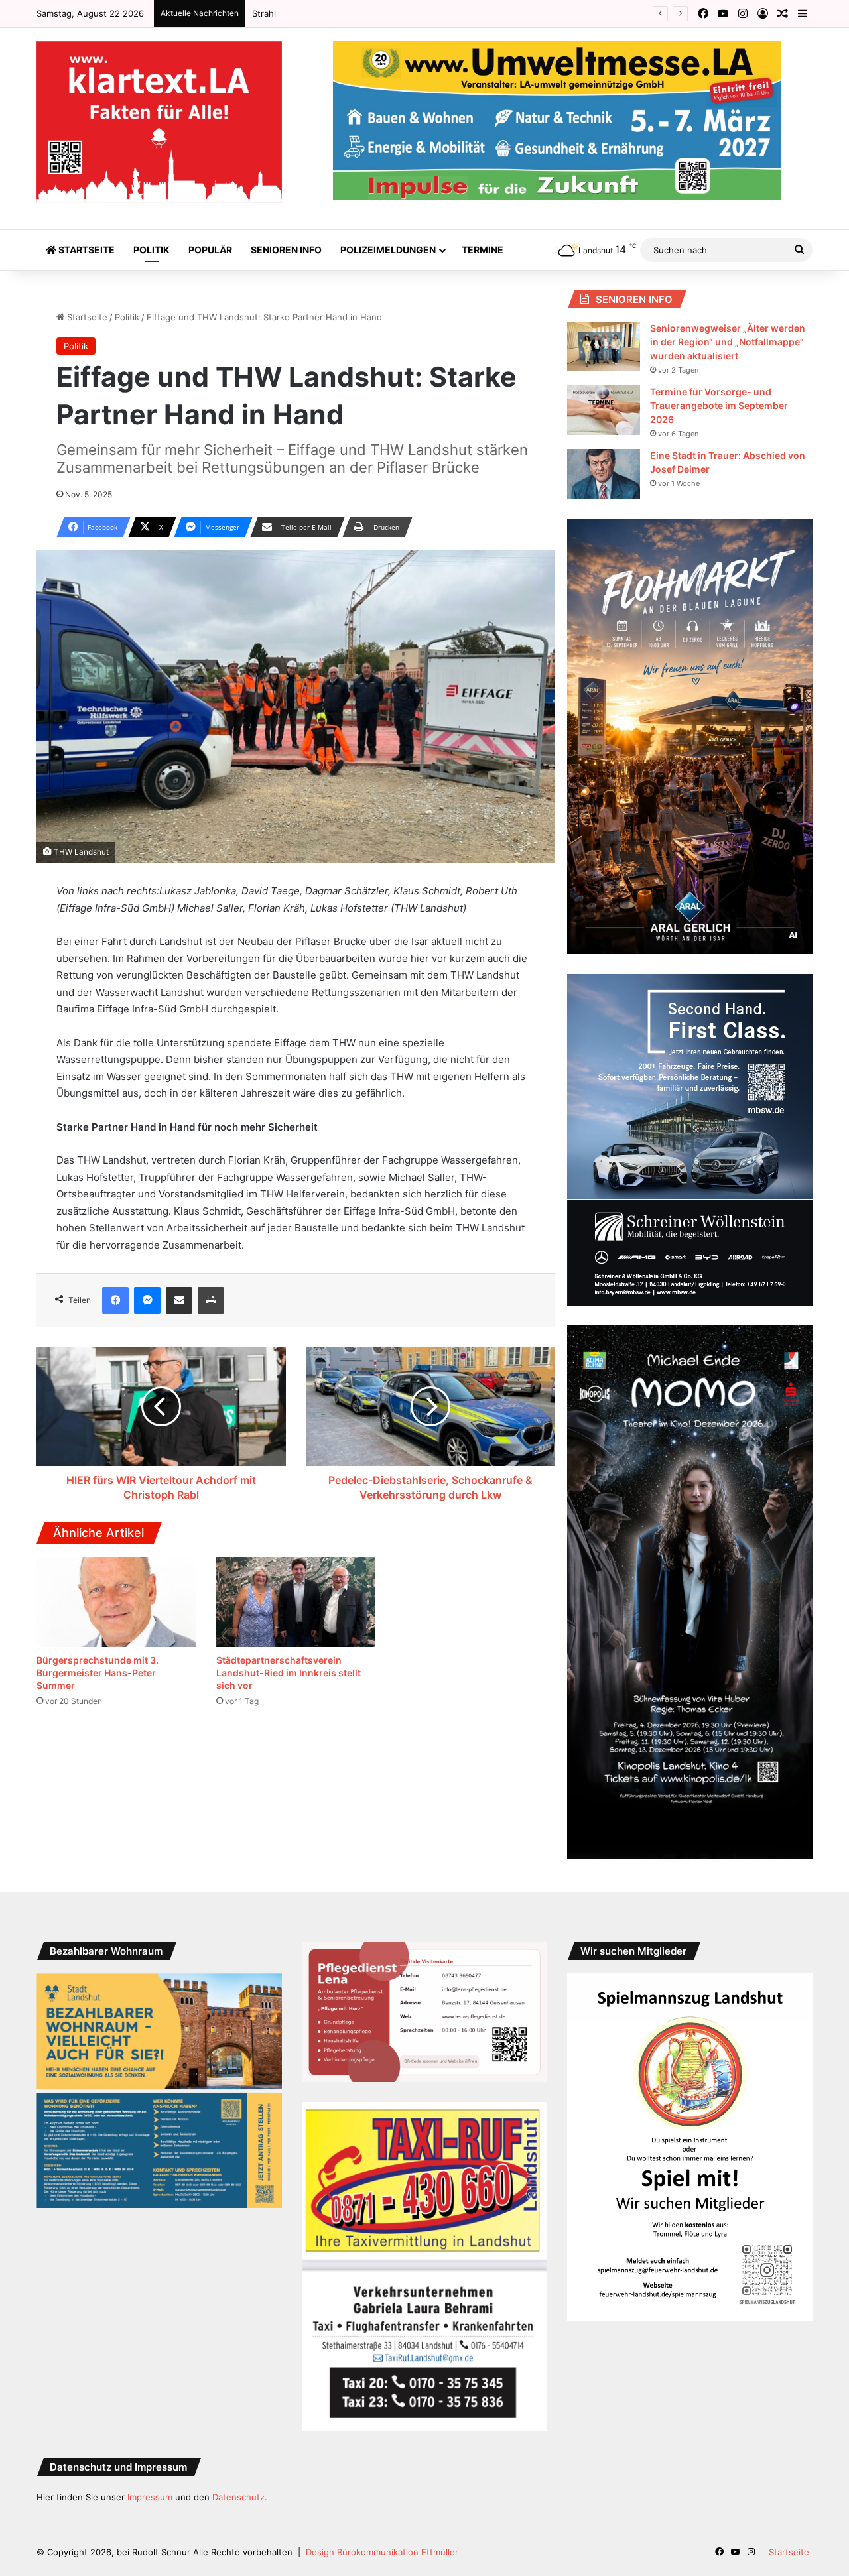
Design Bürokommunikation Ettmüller (382, 2552)
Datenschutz (238, 2497)
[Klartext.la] (159, 122)
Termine (483, 250)
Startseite (86, 250)
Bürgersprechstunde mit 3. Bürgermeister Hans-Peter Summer (98, 1673)
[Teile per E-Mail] (179, 1300)
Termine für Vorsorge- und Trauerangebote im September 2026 (719, 405)
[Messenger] (147, 1300)
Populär (210, 250)
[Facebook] (115, 1300)
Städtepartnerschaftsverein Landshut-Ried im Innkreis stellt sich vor (289, 1673)
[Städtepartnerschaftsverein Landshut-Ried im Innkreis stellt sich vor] (296, 1602)
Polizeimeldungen (388, 250)
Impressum (150, 2497)
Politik (152, 250)
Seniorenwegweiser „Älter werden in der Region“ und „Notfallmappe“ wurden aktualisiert (728, 342)
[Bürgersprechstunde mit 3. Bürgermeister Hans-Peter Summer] (116, 1602)
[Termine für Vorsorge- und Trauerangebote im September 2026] (604, 410)
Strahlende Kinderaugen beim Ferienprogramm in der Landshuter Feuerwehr (411, 13)
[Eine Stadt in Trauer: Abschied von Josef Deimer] (604, 474)
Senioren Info (286, 250)
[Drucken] (211, 1300)
